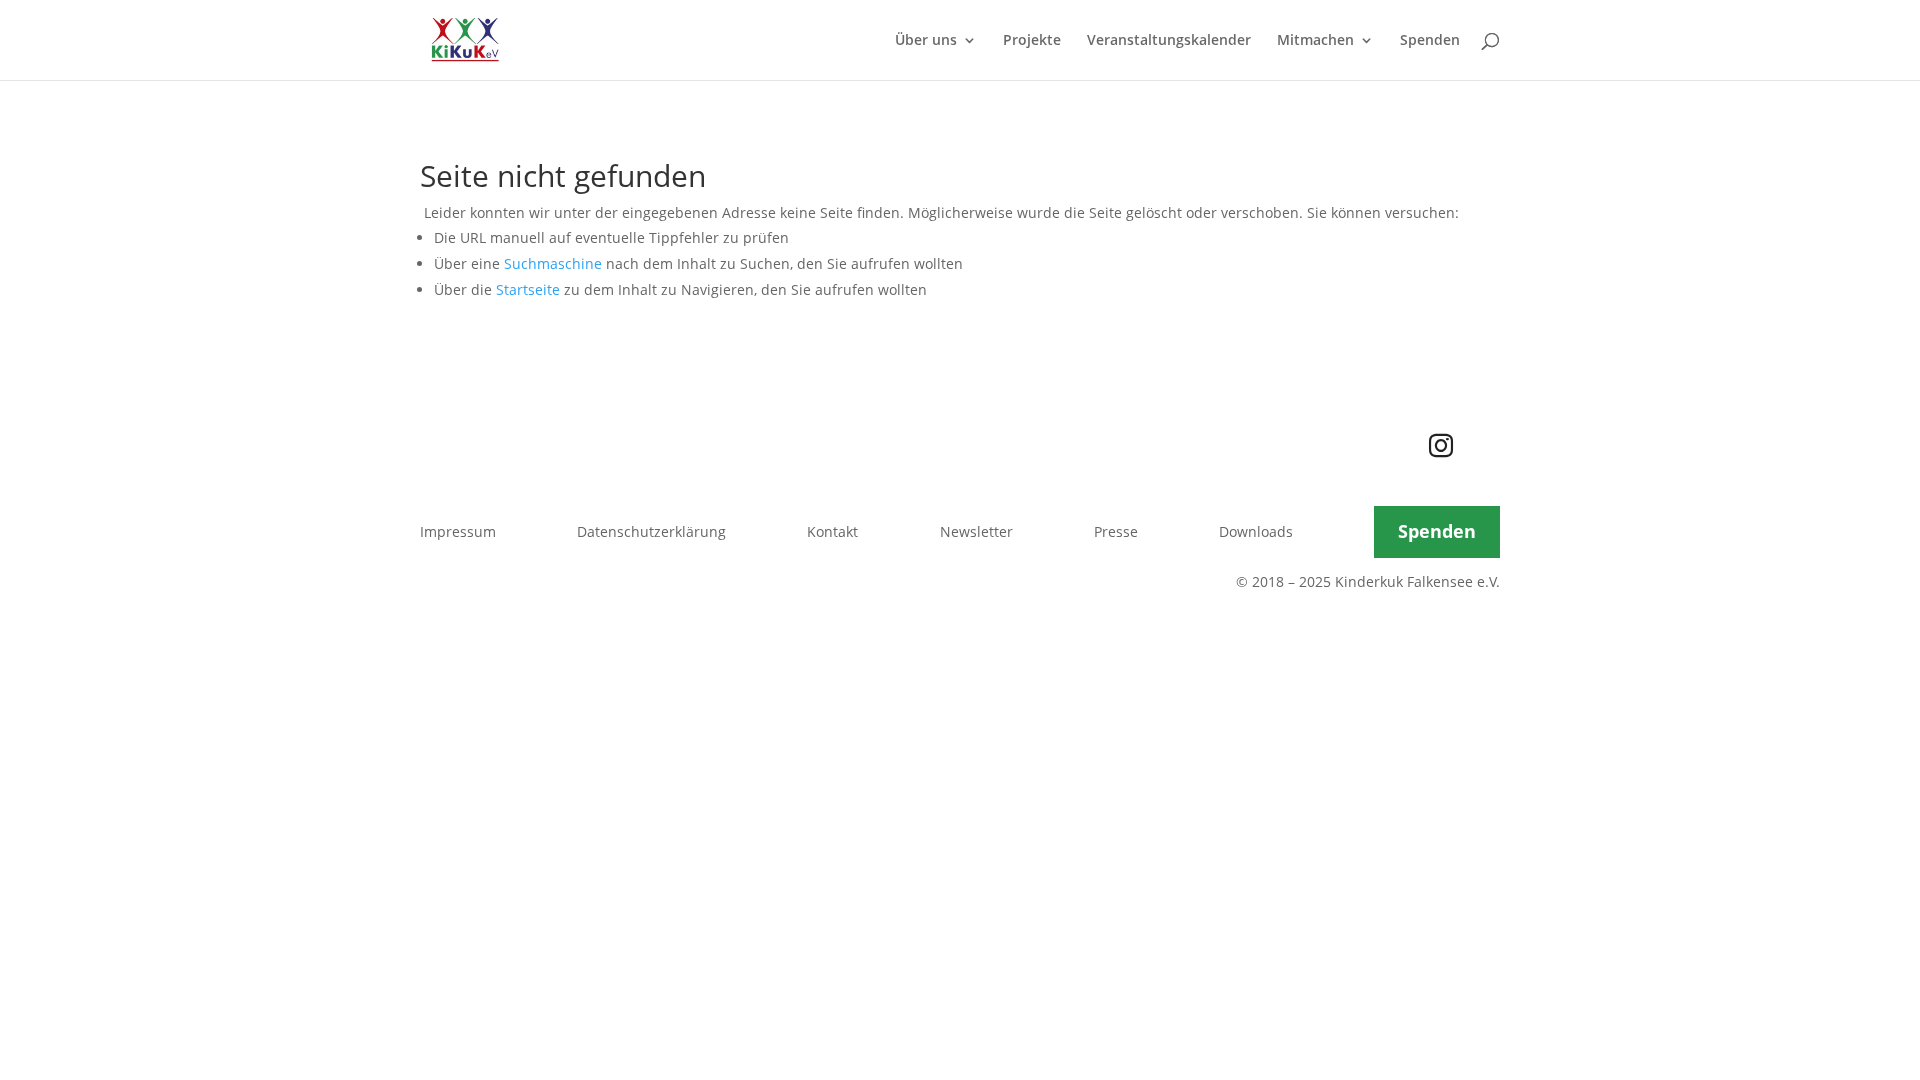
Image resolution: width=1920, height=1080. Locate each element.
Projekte (1032, 41)
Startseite (528, 289)
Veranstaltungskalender (1169, 41)
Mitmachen (1315, 41)
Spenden (1430, 41)
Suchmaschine (553, 263)
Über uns (926, 41)
